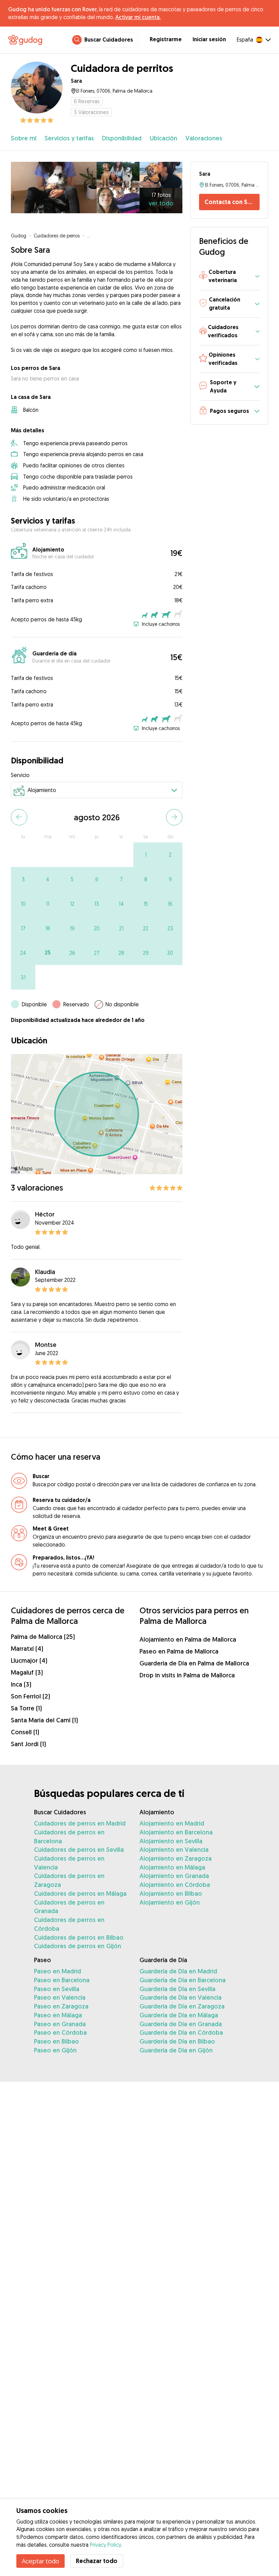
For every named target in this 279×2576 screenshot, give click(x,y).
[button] (229, 276)
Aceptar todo (40, 2561)
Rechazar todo (97, 2561)
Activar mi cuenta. (138, 17)
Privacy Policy (105, 2545)
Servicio (20, 775)
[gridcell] (146, 855)
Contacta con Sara (231, 202)
